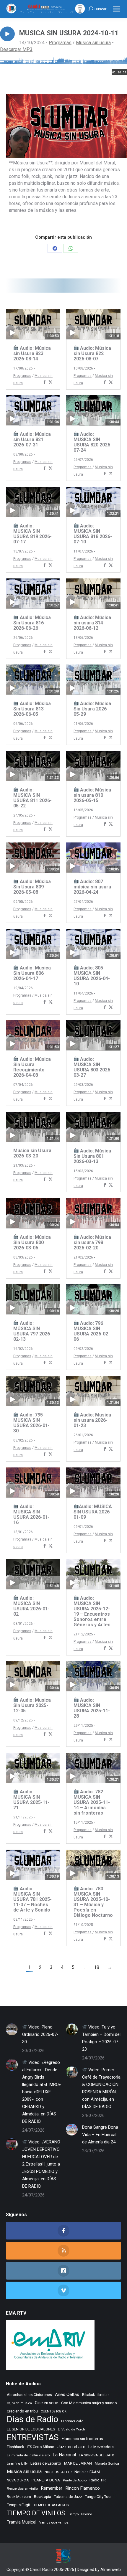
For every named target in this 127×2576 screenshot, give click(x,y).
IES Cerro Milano (41, 2447)
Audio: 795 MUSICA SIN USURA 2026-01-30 (31, 1423)
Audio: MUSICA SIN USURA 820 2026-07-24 (93, 442)
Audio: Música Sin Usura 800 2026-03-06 (32, 1242)
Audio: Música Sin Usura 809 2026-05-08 (32, 887)
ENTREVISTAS (33, 2437)
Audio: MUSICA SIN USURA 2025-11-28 (92, 1708)
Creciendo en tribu (22, 2411)
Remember (52, 2488)
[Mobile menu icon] (117, 9)
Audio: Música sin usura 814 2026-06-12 (92, 623)
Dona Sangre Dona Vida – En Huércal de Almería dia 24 (100, 2135)
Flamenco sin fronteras (82, 2439)
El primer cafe (72, 2421)
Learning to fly (17, 2464)
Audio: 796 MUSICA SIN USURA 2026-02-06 (92, 1331)
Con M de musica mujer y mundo (89, 2403)
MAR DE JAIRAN (78, 2463)
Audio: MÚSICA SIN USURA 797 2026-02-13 (32, 1331)
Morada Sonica (107, 2463)
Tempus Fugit (19, 2505)
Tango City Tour (98, 2497)
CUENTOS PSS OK (54, 2411)
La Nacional (64, 2455)
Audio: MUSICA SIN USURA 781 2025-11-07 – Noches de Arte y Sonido (32, 1899)
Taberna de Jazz (68, 2497)
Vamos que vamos (54, 2523)
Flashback (15, 2447)
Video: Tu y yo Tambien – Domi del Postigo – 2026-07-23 (101, 2038)
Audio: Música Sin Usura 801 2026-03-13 (92, 1156)
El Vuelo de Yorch (71, 2429)
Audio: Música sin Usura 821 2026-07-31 (32, 439)
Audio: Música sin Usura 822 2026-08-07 (92, 353)
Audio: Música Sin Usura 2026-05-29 (92, 709)
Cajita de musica (19, 2403)
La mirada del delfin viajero (28, 2455)
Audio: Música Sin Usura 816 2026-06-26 (32, 623)
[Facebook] (45, 383)
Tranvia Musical (22, 2522)
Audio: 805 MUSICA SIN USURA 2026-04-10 (92, 976)
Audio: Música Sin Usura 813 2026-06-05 (32, 709)
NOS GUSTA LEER (58, 2472)
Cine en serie (47, 2403)
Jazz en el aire (71, 2447)
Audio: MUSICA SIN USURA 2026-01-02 (31, 1606)
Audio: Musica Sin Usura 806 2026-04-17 (32, 973)
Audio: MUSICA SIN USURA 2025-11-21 (31, 1800)
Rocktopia (43, 2497)
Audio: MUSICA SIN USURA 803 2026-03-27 (93, 1067)
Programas (60, 43)
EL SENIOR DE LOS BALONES (31, 2429)
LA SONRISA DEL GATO (97, 2455)
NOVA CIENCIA (18, 2480)
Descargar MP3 (16, 49)
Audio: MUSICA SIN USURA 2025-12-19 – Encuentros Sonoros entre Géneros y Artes (92, 1611)
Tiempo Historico (80, 2514)
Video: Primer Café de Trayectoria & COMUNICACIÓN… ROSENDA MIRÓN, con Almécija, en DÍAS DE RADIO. (102, 2088)
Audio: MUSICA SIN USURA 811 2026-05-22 (32, 798)
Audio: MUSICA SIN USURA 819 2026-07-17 (32, 534)
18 (97, 1967)
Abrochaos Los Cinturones (29, 2395)
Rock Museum (19, 2497)
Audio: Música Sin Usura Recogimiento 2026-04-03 (32, 1067)
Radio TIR (98, 2480)
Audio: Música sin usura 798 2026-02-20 (92, 1242)
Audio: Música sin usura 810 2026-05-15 (92, 795)
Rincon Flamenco (83, 2488)
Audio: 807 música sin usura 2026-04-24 (92, 887)
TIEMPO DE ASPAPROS (51, 2505)
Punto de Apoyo (75, 2480)
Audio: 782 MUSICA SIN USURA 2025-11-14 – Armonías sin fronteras (92, 1802)
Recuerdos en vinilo (22, 2488)
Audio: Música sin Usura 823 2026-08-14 (32, 353)
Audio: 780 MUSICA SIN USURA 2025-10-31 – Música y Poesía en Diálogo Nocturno (93, 1902)
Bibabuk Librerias (96, 2395)
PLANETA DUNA (46, 2480)
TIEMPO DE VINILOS (36, 2513)
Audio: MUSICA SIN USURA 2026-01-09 (93, 1512)
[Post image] (12, 2029)
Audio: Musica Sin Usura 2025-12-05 (32, 1705)
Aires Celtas (67, 2394)
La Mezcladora (101, 2447)
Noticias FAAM (87, 2472)
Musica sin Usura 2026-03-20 (32, 1153)
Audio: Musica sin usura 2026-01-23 (92, 1420)
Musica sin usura (93, 43)
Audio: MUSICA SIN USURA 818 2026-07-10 (93, 534)
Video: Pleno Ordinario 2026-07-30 (40, 2034)
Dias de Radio (32, 2419)
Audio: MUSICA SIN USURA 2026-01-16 (31, 1514)
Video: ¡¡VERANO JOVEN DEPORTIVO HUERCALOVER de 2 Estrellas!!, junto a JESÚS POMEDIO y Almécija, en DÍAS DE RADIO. (41, 2164)
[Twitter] (51, 383)
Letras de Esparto (46, 2463)
